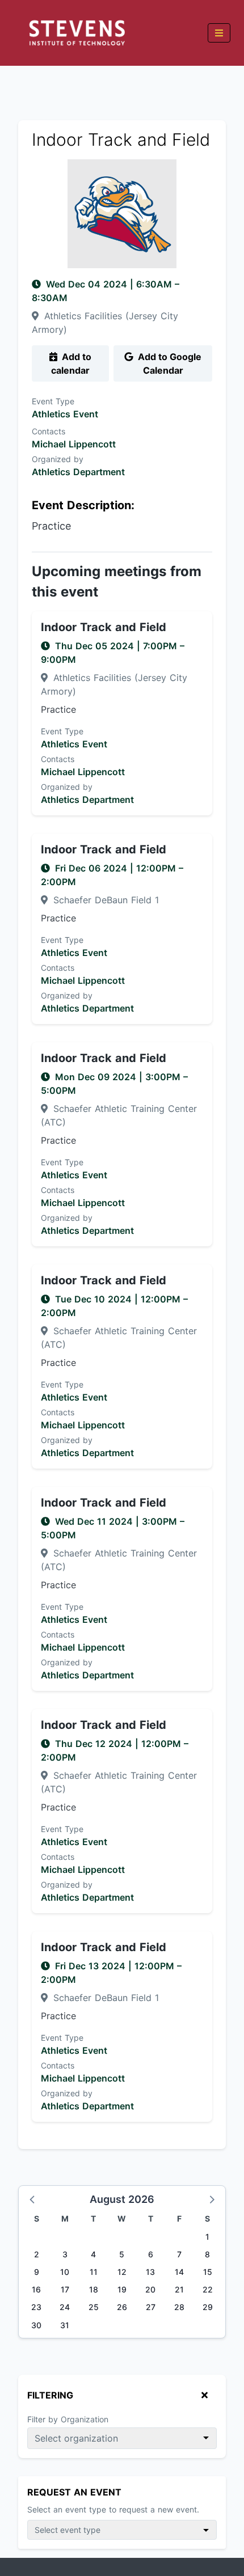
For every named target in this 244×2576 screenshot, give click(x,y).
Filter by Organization (68, 2419)
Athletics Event (65, 414)
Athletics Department (78, 472)
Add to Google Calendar (169, 363)
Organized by (58, 459)
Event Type (53, 401)
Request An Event (74, 2492)
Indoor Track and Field (104, 627)
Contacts (49, 431)
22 (208, 2289)
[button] (33, 2199)
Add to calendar (71, 363)
